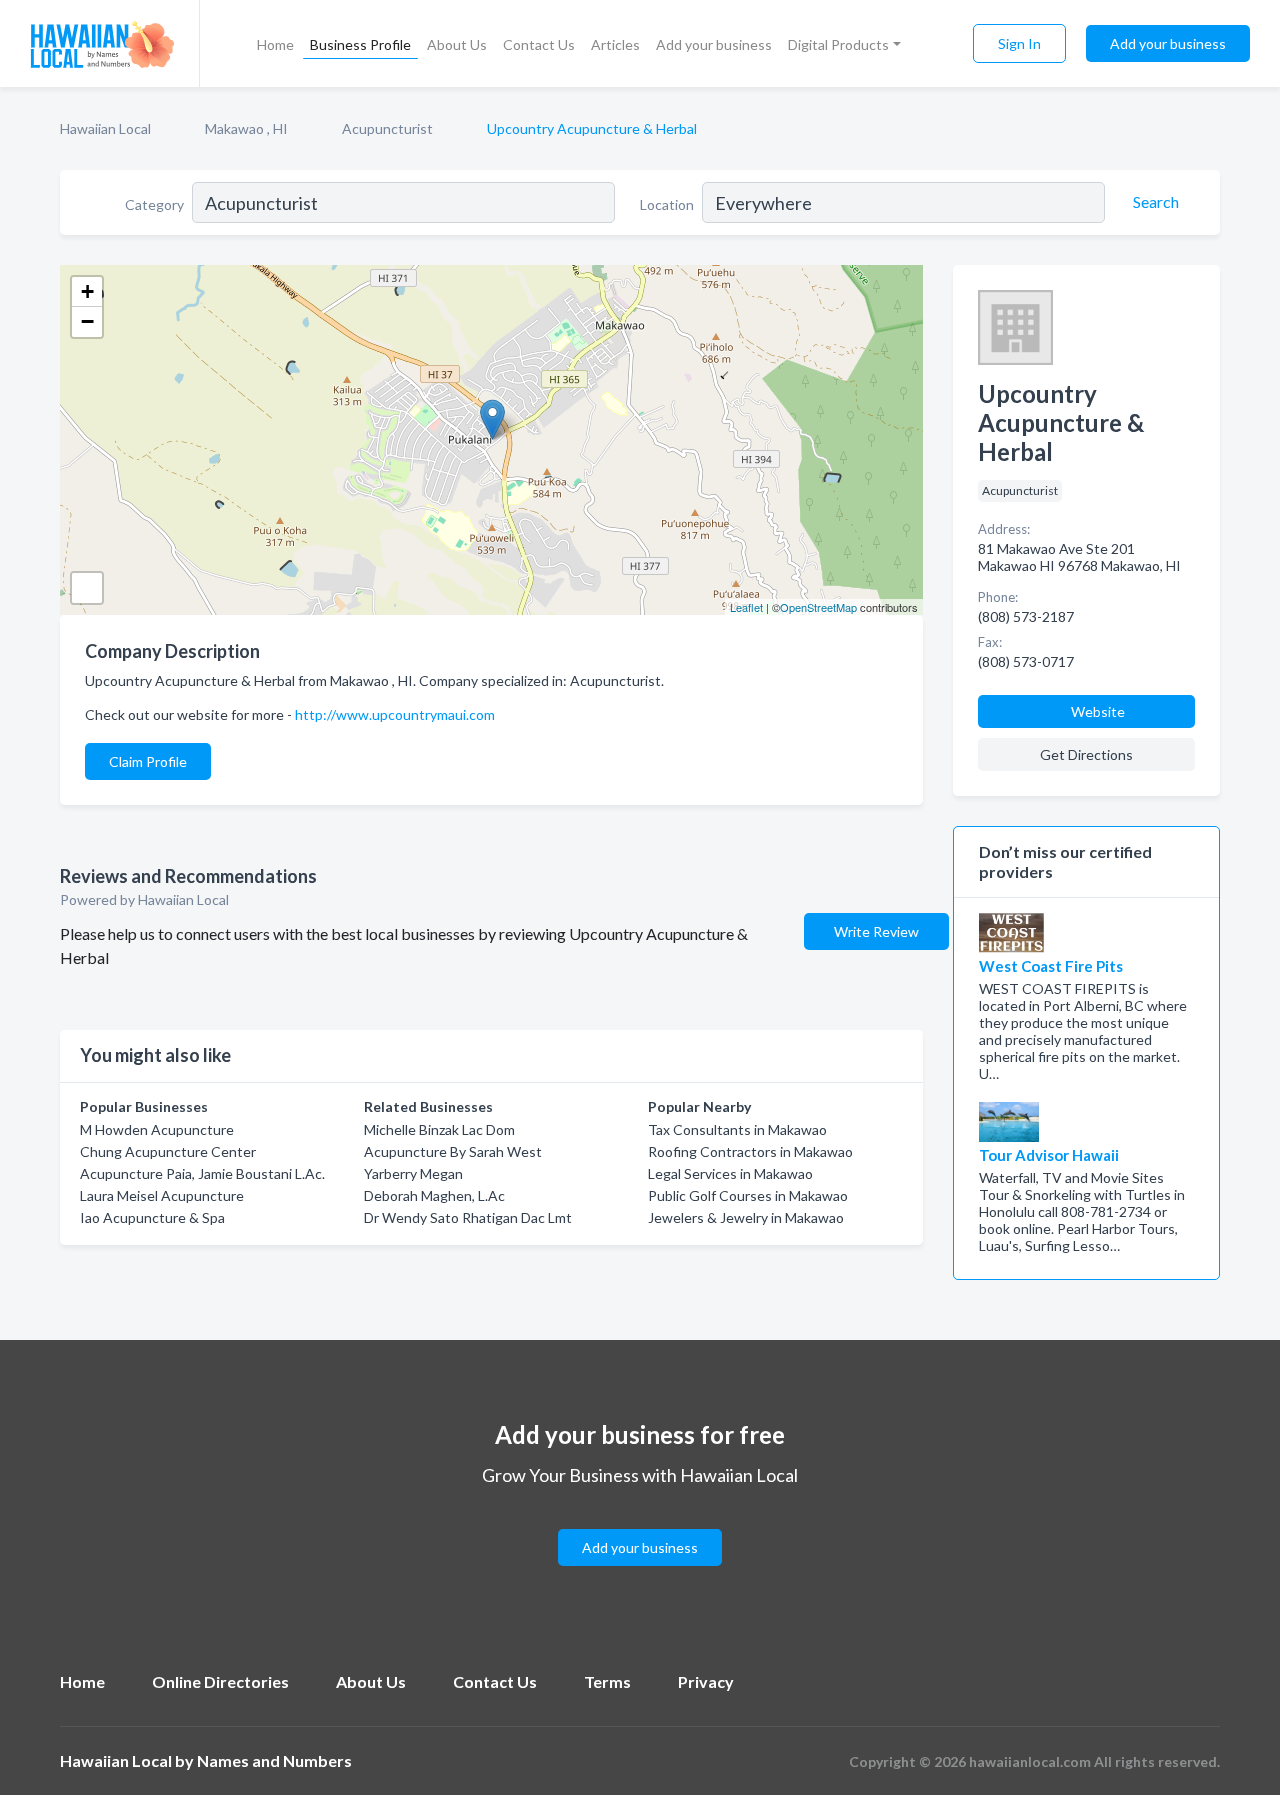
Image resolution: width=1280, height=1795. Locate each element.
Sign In (1019, 43)
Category (154, 204)
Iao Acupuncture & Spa (152, 1217)
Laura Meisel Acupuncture (162, 1195)
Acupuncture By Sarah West (453, 1151)
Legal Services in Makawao (730, 1173)
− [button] (87, 321)
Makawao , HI (246, 128)
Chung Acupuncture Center (168, 1151)
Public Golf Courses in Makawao (748, 1195)
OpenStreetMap (818, 607)
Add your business (714, 44)
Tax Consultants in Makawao (737, 1129)
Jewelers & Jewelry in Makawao (746, 1217)
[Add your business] (640, 1523)
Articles (615, 44)
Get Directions (1086, 754)
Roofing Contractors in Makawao (750, 1151)
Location (667, 204)
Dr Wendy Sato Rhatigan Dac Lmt (468, 1217)
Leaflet (746, 607)
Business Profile (360, 44)
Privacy (706, 1681)
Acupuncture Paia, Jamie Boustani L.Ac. (202, 1173)
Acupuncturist (387, 128)
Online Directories (220, 1681)
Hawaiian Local (105, 128)
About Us (457, 44)
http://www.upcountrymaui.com (395, 714)
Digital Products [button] (838, 44)
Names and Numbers (274, 1760)
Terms (607, 1681)
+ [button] (87, 291)
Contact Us (539, 44)
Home (275, 44)
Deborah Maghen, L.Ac (434, 1195)
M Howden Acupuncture (157, 1129)
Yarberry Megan (413, 1173)
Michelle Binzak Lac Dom (439, 1129)
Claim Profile (148, 761)
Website (1098, 711)
